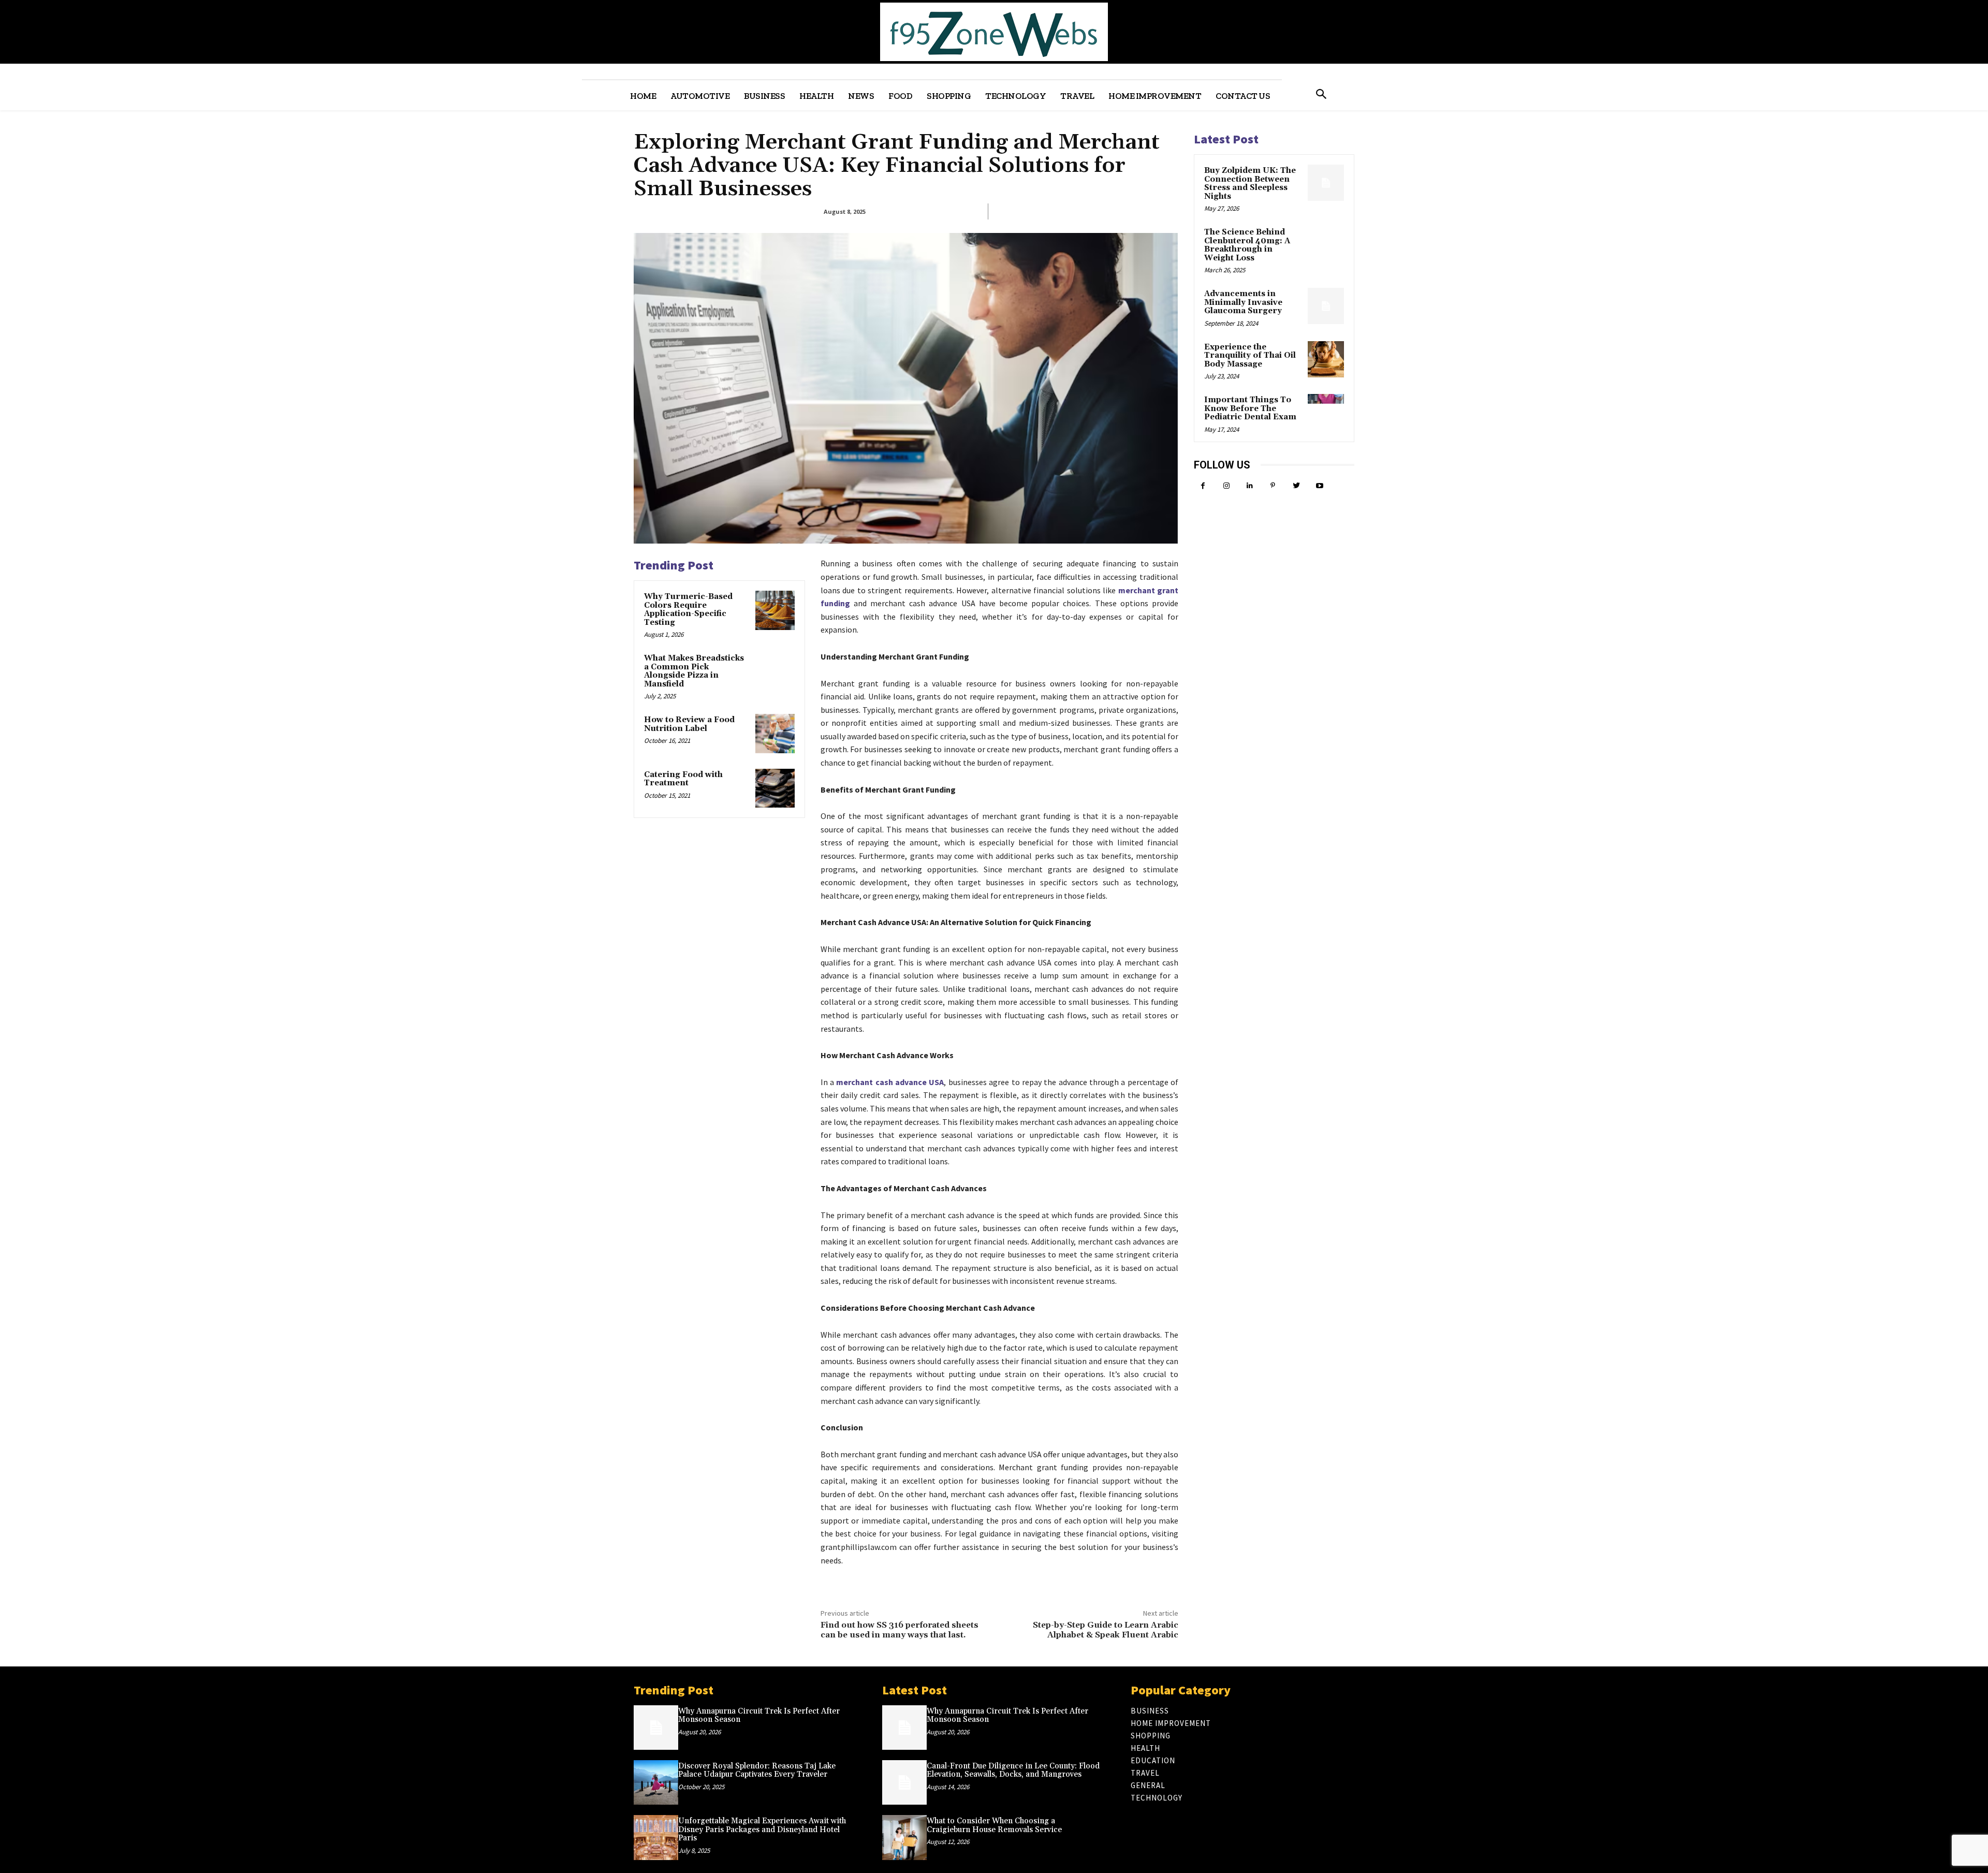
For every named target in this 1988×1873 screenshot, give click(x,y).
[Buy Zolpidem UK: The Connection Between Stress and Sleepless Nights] (1326, 183)
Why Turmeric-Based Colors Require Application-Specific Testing (688, 610)
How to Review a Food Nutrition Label (689, 724)
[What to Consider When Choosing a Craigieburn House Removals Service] (904, 1837)
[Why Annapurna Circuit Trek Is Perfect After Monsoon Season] (656, 1728)
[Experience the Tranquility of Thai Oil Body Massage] (1326, 359)
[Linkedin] (1249, 486)
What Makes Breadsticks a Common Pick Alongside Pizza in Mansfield (694, 671)
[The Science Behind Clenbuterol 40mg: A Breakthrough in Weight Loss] (1326, 244)
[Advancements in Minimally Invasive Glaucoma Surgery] (1326, 306)
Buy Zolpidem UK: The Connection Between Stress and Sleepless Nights (1250, 184)
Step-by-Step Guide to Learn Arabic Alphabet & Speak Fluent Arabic (1106, 1630)
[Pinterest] (1273, 486)
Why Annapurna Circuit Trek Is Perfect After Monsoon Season (759, 1716)
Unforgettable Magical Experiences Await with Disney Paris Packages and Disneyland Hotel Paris (762, 1830)
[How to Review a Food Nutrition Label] (775, 734)
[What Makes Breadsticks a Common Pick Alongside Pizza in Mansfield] (775, 672)
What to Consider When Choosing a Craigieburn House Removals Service (994, 1825)
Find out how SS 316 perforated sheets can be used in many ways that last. (900, 1630)
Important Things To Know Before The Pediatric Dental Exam (1250, 408)
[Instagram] (1226, 486)
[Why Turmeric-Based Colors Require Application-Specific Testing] (775, 610)
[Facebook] (1203, 486)
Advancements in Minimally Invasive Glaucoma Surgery (1243, 302)
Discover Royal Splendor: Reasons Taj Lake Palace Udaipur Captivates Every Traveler (757, 1770)
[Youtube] (1319, 486)
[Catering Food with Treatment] (775, 788)
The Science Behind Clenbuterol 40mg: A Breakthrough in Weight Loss (1247, 245)
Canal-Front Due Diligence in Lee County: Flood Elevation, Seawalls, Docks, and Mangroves (1013, 1770)
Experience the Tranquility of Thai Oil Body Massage (1250, 356)
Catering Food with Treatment (683, 779)
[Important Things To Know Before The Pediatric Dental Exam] (1326, 412)
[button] (1321, 95)
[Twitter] (1296, 486)
